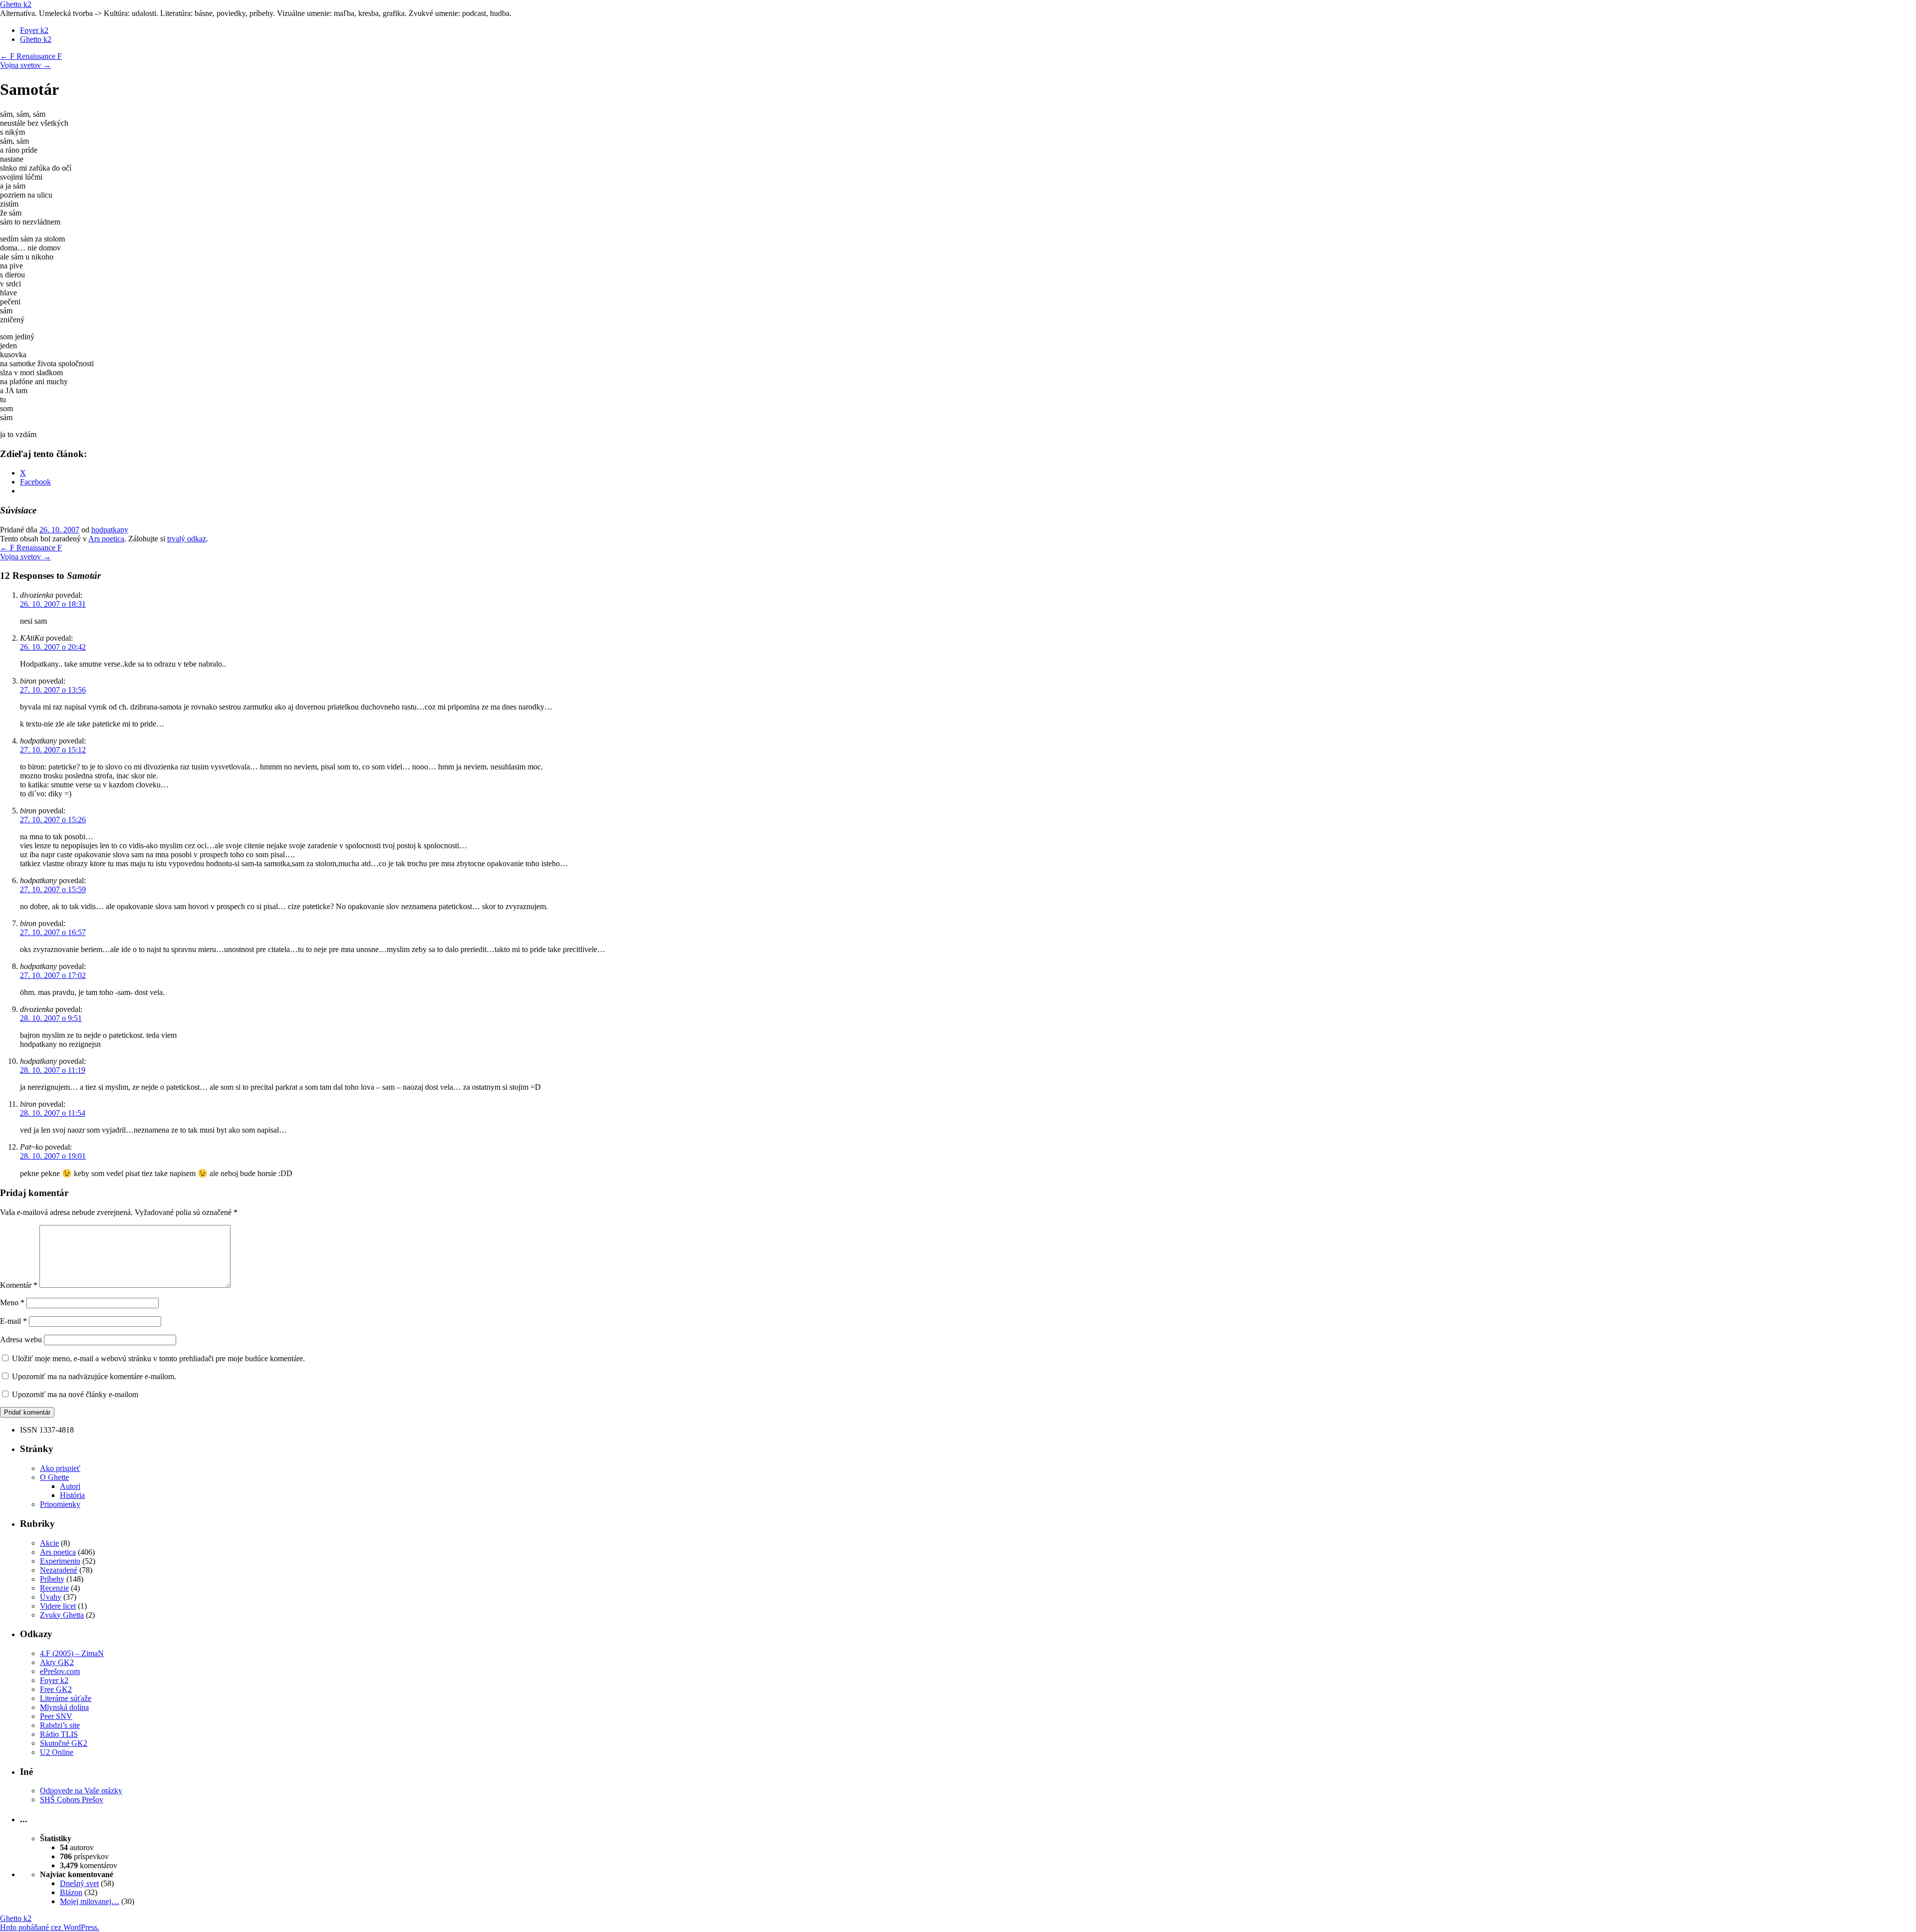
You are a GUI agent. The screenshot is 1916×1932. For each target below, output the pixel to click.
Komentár (19, 1285)
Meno (12, 1303)
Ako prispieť (60, 1468)
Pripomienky (60, 1504)
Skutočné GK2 (64, 1743)
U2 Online (57, 1752)
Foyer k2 (34, 30)
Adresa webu (21, 1339)
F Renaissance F (31, 56)
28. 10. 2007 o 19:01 (53, 1156)
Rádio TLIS (59, 1734)
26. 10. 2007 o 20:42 (53, 647)
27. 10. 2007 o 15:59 (53, 889)
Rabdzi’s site (60, 1725)
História (72, 1495)
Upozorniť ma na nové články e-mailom (75, 1394)
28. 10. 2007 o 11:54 (53, 1113)
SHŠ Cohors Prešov (72, 1800)
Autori (70, 1486)
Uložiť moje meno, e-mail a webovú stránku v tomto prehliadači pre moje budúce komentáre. (158, 1358)
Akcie (49, 1543)
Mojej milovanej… (90, 1901)
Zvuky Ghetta (62, 1615)
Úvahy (51, 1597)
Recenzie (54, 1588)
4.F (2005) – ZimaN (72, 1653)
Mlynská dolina (64, 1707)
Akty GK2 (57, 1662)
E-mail (13, 1321)
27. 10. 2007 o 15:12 (53, 750)
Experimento (60, 1561)
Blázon (71, 1892)
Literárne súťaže (66, 1698)
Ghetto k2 (16, 4)
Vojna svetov (25, 65)
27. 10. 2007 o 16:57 (53, 932)
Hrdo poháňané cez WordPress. (50, 1927)
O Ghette (54, 1477)
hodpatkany (110, 530)
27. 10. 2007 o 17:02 (53, 975)
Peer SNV (56, 1716)
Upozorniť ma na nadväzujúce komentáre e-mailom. (94, 1376)
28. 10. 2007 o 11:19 (53, 1070)
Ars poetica (106, 539)
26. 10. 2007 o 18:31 (53, 604)
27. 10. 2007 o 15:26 (53, 820)
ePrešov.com (60, 1671)
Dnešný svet (79, 1883)
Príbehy (52, 1579)
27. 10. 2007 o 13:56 (53, 690)
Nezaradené (59, 1570)
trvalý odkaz (187, 539)
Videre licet (58, 1606)
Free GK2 (56, 1689)
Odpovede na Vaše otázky (81, 1791)
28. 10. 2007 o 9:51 (51, 1018)
